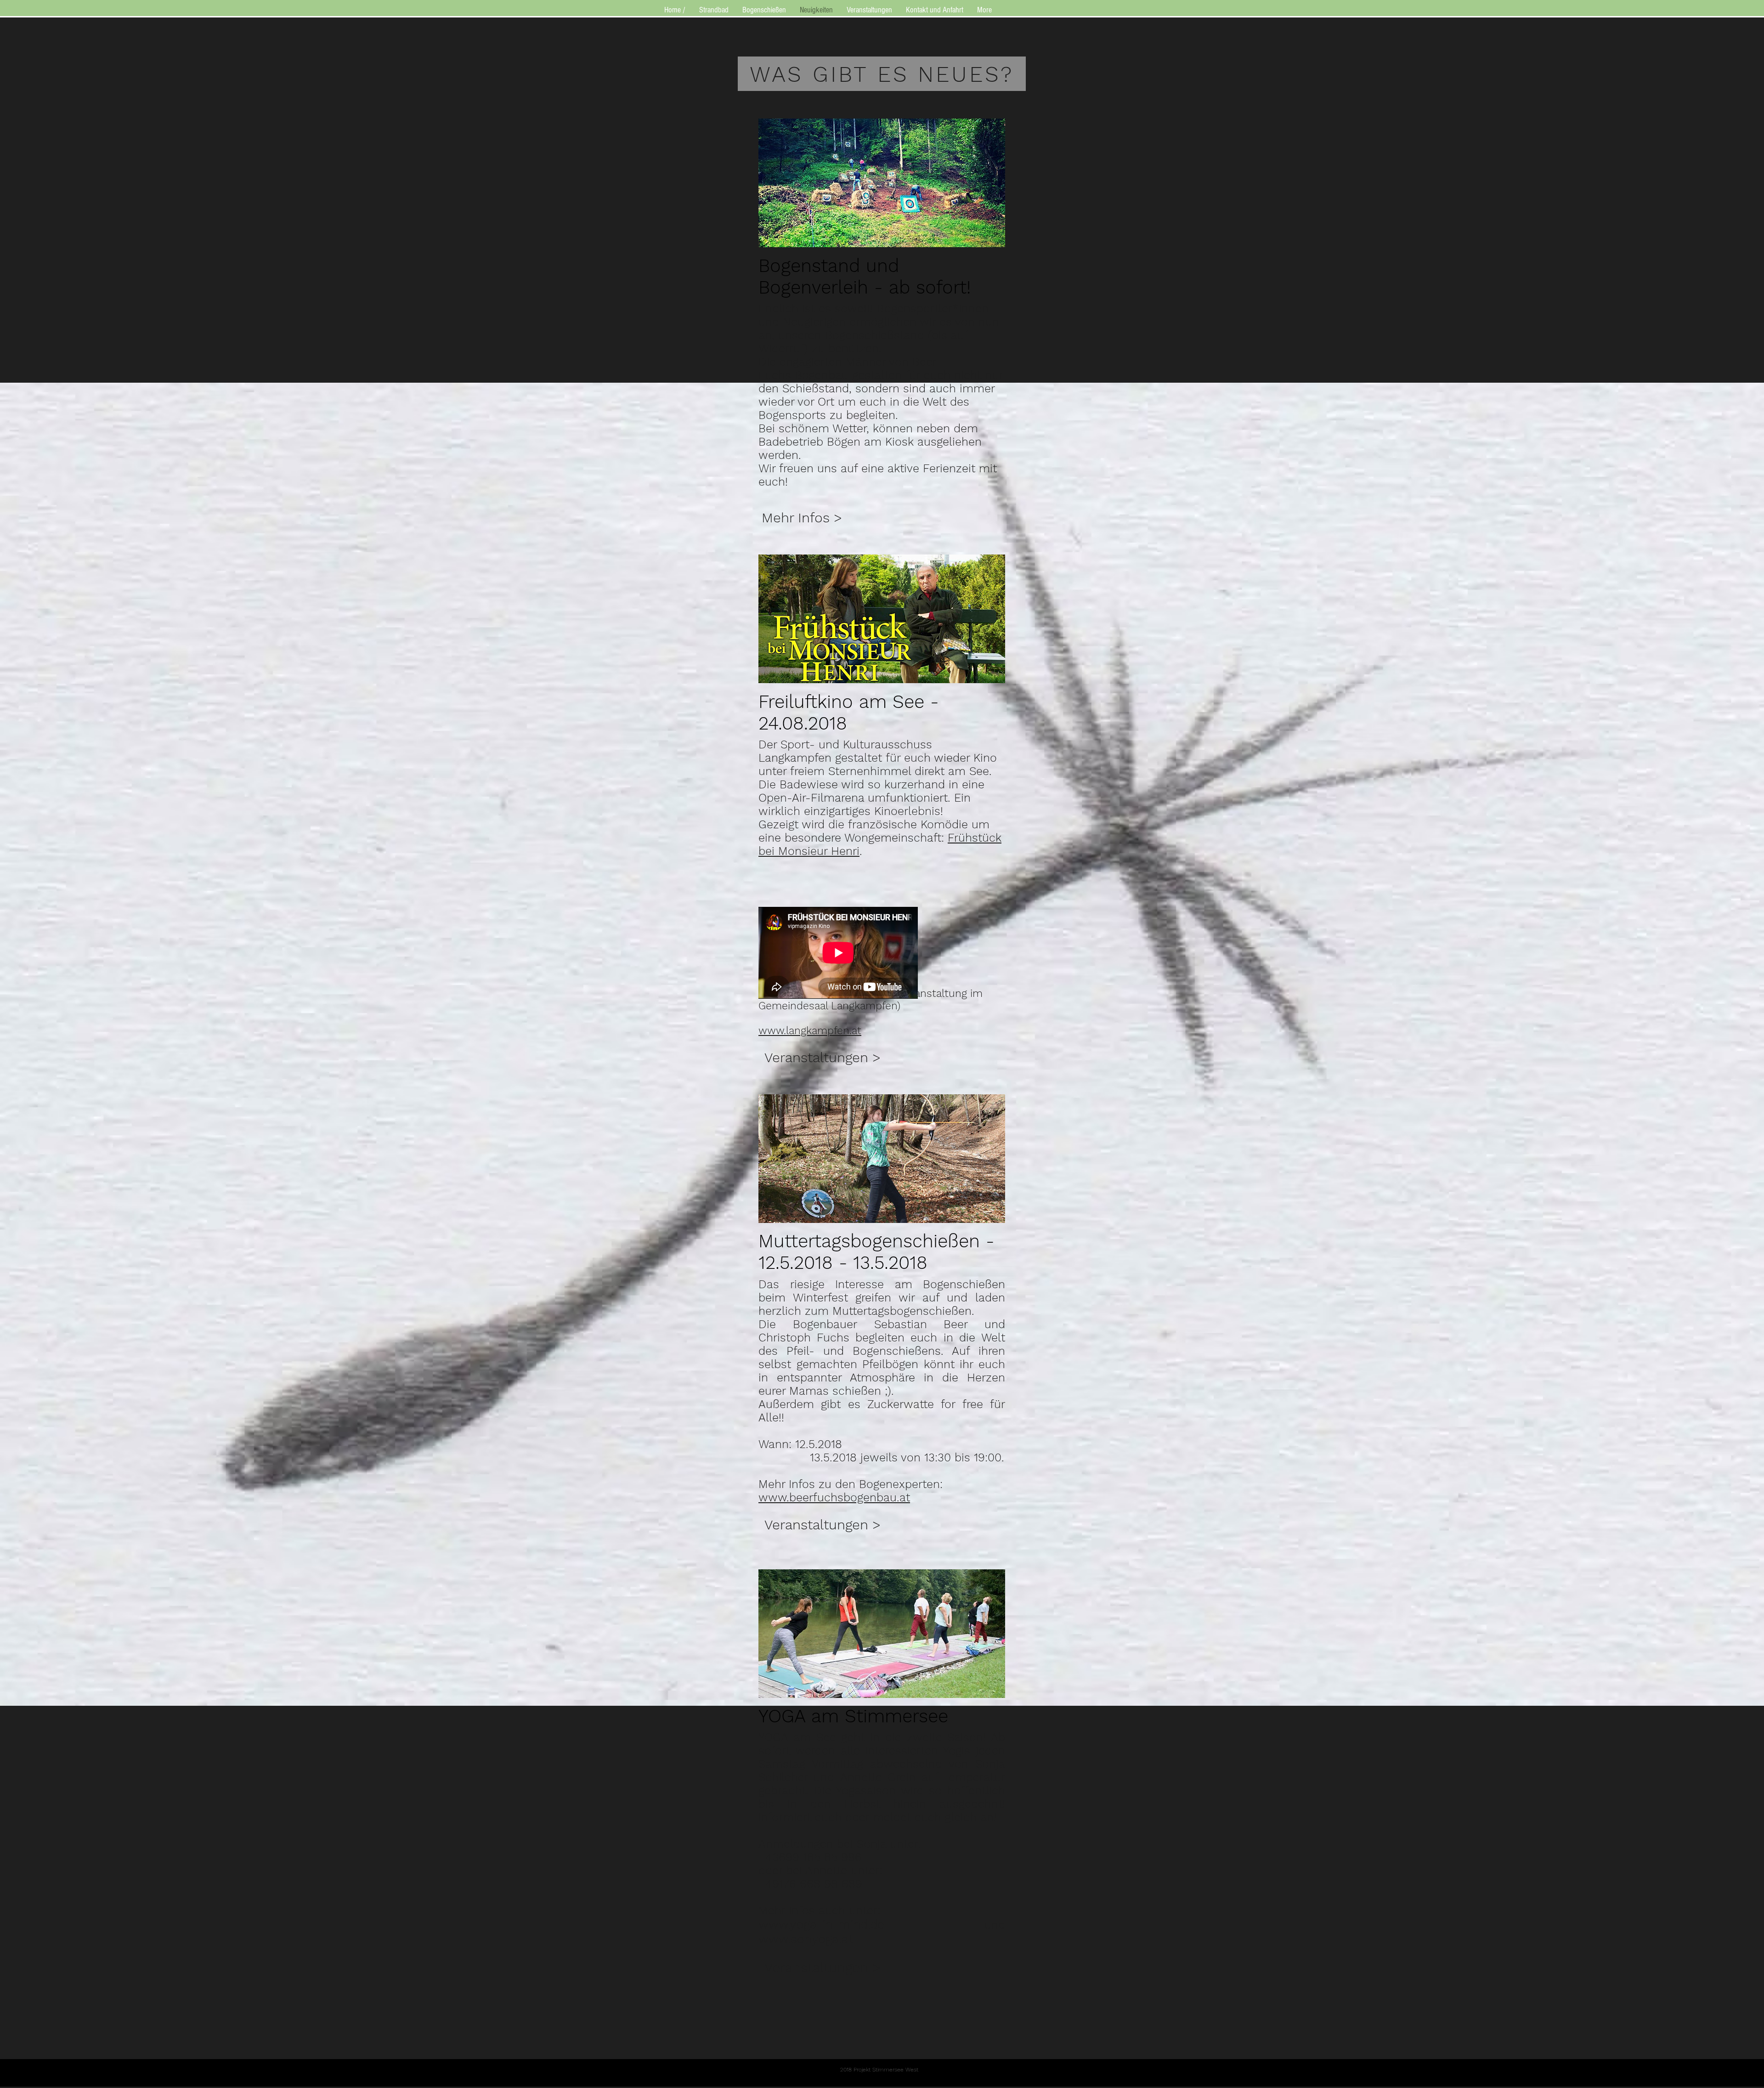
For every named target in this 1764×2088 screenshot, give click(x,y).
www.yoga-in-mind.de (821, 1924)
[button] (802, 518)
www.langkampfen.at (810, 1031)
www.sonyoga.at (806, 1939)
